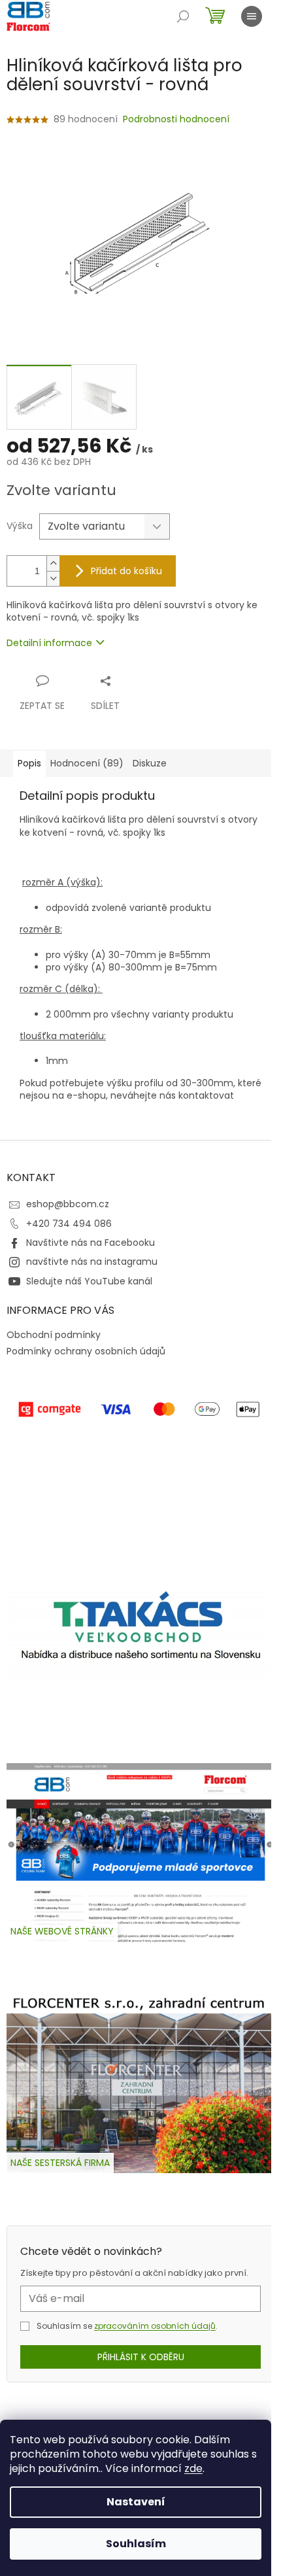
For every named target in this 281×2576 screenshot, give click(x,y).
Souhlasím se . (127, 2326)
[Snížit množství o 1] (53, 578)
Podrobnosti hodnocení (176, 119)
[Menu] (252, 16)
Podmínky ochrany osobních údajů (86, 1351)
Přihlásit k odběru (141, 2357)
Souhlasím (136, 2544)
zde (193, 2468)
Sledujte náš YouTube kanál (89, 1281)
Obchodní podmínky (54, 1335)
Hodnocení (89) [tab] (87, 763)
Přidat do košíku (126, 571)
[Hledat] (183, 16)
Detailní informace (49, 643)
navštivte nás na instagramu (92, 1262)
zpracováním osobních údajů (155, 2326)
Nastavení (136, 2502)
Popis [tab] (29, 763)
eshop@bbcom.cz (68, 1204)
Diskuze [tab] (150, 763)
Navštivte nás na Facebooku (91, 1243)
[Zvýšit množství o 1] (53, 563)
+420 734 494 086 (69, 1224)
